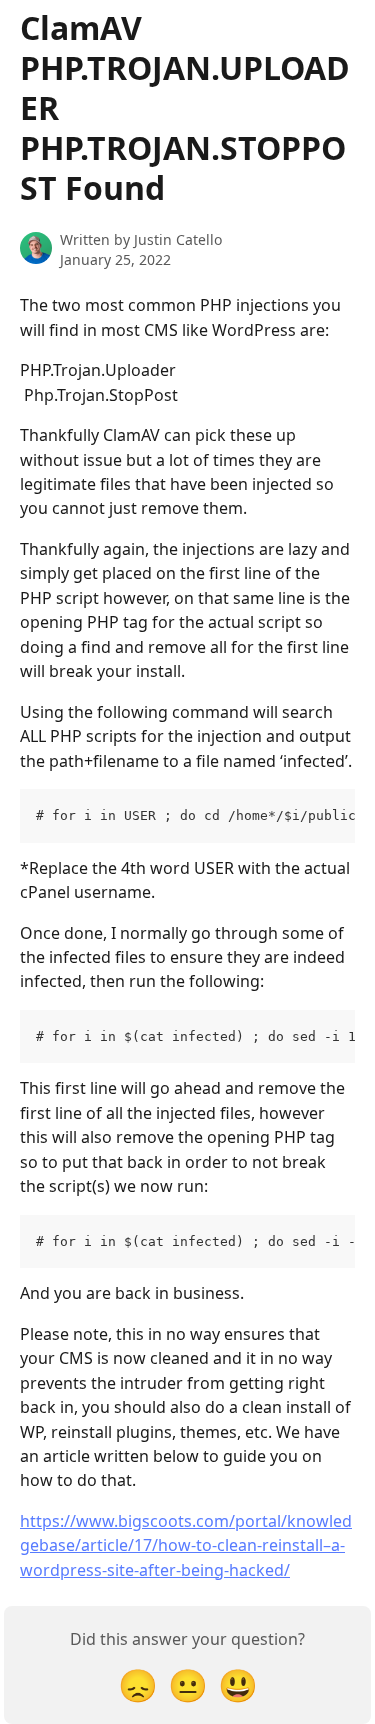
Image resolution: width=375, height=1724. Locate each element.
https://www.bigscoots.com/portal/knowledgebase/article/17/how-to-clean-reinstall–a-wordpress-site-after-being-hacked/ (186, 1545)
